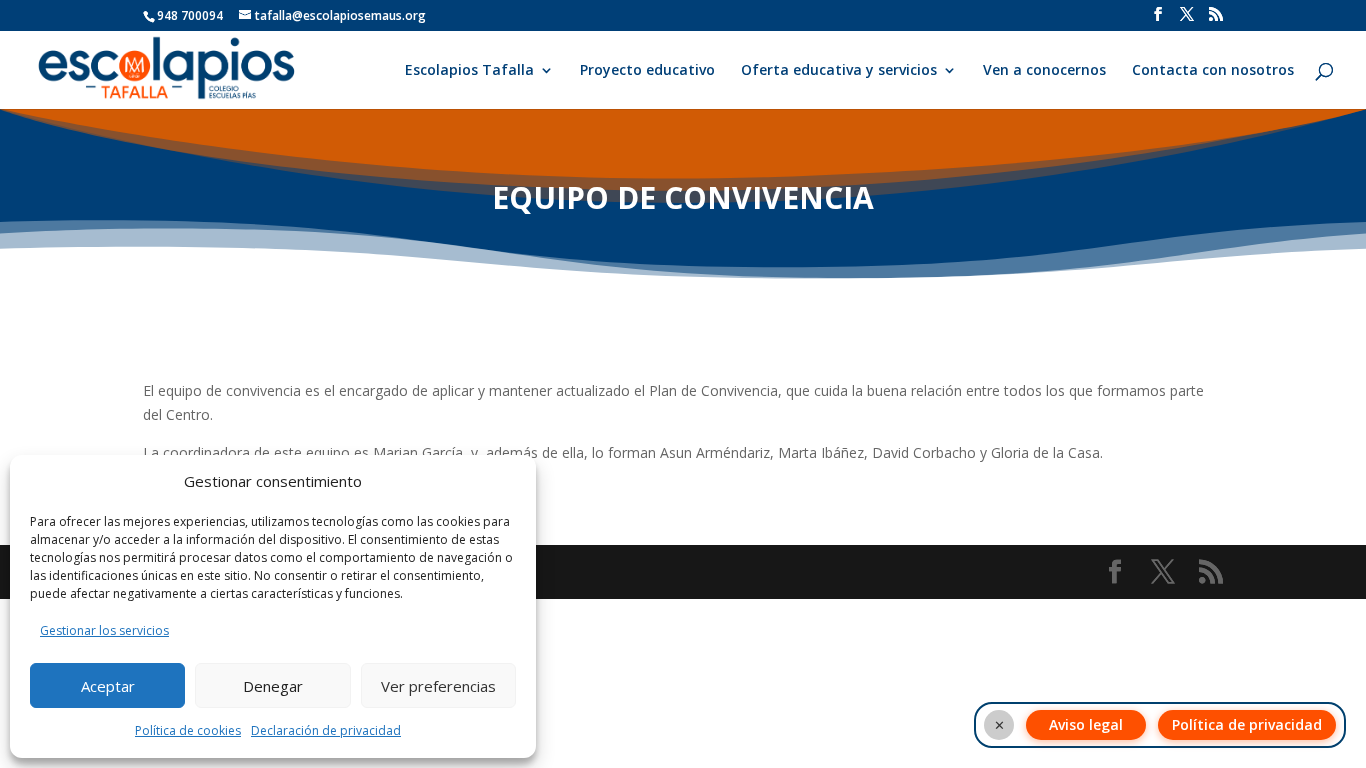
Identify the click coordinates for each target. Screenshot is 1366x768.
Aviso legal (1086, 724)
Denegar (273, 686)
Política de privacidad (1247, 724)
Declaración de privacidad (326, 730)
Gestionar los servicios (104, 630)
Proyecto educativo (647, 71)
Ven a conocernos (1044, 71)
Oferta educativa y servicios (839, 71)
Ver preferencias (438, 686)
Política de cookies (188, 730)
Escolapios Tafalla (469, 71)
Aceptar (108, 686)
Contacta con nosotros (1213, 71)
